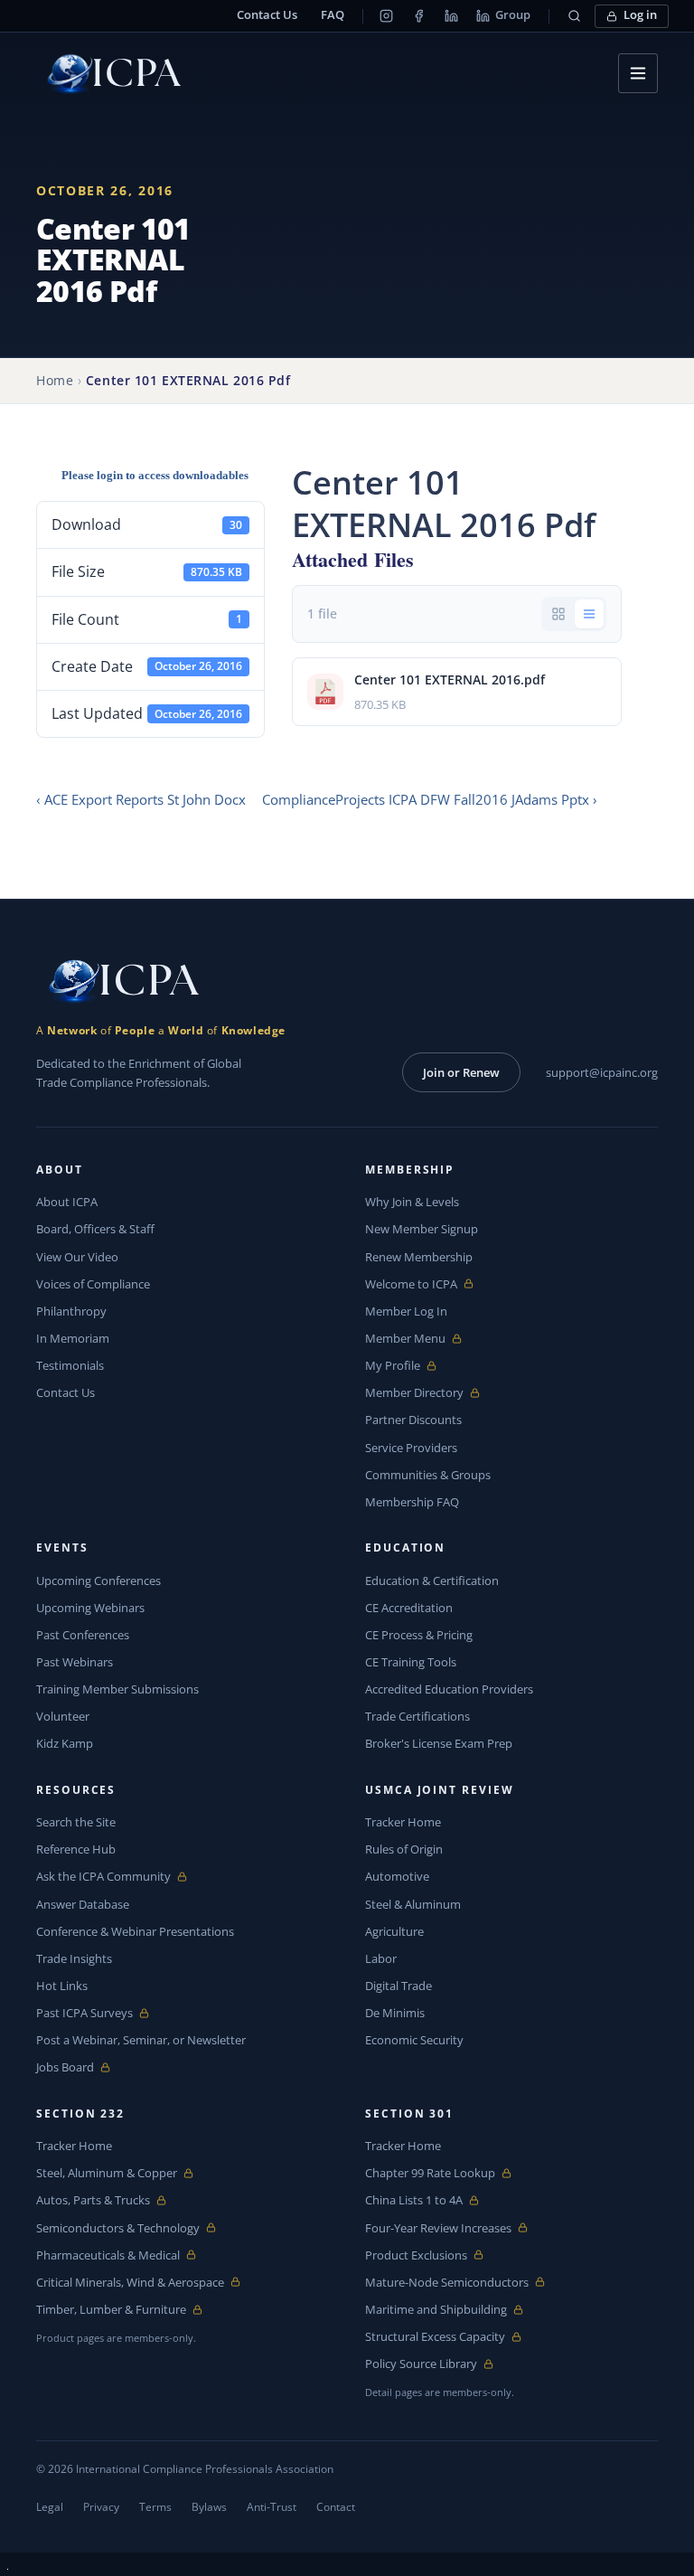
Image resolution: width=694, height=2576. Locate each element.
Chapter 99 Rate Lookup (430, 2173)
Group (513, 15)
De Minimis (395, 2013)
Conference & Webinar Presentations (135, 1931)
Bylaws (209, 2507)
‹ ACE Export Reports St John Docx (141, 799)
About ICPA (67, 1202)
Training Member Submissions (117, 1689)
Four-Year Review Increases (438, 2228)
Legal (50, 2507)
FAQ (333, 15)
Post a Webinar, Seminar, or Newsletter (141, 2040)
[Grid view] (558, 614)
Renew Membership (419, 1257)
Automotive (397, 1876)
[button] (574, 16)
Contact (336, 2507)
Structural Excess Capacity (435, 2337)
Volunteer (63, 1716)
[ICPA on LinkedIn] (451, 16)
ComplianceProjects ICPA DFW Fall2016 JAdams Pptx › (430, 799)
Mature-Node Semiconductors (447, 2283)
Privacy (101, 2507)
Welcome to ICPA (411, 1284)
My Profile (407, 1366)
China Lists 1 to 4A (414, 2200)
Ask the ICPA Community (103, 1877)
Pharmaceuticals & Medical (108, 2255)
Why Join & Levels (412, 1202)
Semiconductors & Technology (118, 2228)
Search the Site (76, 1822)
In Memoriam (73, 1338)
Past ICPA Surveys (84, 2013)
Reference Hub (76, 1849)
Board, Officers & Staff (95, 1229)
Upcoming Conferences (98, 1581)
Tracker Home (403, 1822)
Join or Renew (461, 1072)
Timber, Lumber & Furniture (111, 2310)
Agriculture (394, 1931)
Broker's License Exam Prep (439, 1743)
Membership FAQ (412, 1502)
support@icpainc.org (602, 1072)
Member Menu (407, 1339)
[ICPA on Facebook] (418, 16)
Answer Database (83, 1904)
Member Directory (414, 1393)
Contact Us (267, 15)
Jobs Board (78, 2067)
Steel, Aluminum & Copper (107, 2173)
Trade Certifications (417, 1716)
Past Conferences (83, 1635)
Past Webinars (75, 1662)
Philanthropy (71, 1311)
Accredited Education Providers (449, 1689)
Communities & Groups (428, 1475)
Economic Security (414, 2040)
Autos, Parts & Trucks (93, 2200)
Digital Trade (399, 1986)
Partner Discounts (413, 1420)
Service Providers (411, 1448)
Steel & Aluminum (413, 1904)
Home (55, 380)
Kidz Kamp (65, 1743)
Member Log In (406, 1311)
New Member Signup (422, 1229)
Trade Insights (74, 1958)
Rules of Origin (404, 1849)
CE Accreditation (409, 1608)
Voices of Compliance (93, 1284)
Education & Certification (432, 1581)
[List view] (589, 614)
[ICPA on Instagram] (386, 16)
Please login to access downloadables (155, 475)
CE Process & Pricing (419, 1635)
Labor (381, 1958)
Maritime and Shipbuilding (436, 2310)
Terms (155, 2507)
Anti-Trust (272, 2507)
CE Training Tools (411, 1662)
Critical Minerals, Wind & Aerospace (130, 2283)
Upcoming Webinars (90, 1608)
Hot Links (62, 1986)
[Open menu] (638, 73)
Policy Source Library (421, 2364)
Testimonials (70, 1365)
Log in (640, 15)
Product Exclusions (416, 2255)
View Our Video (77, 1257)
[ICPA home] (108, 74)
